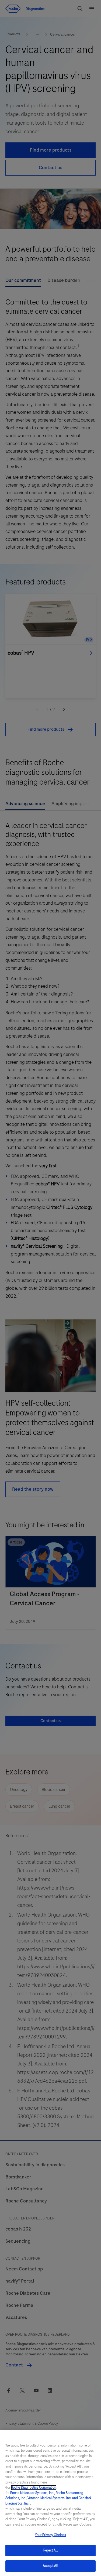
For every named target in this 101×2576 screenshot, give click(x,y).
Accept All (50, 2566)
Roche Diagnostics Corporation (34, 2488)
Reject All (50, 2550)
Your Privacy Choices (51, 2535)
